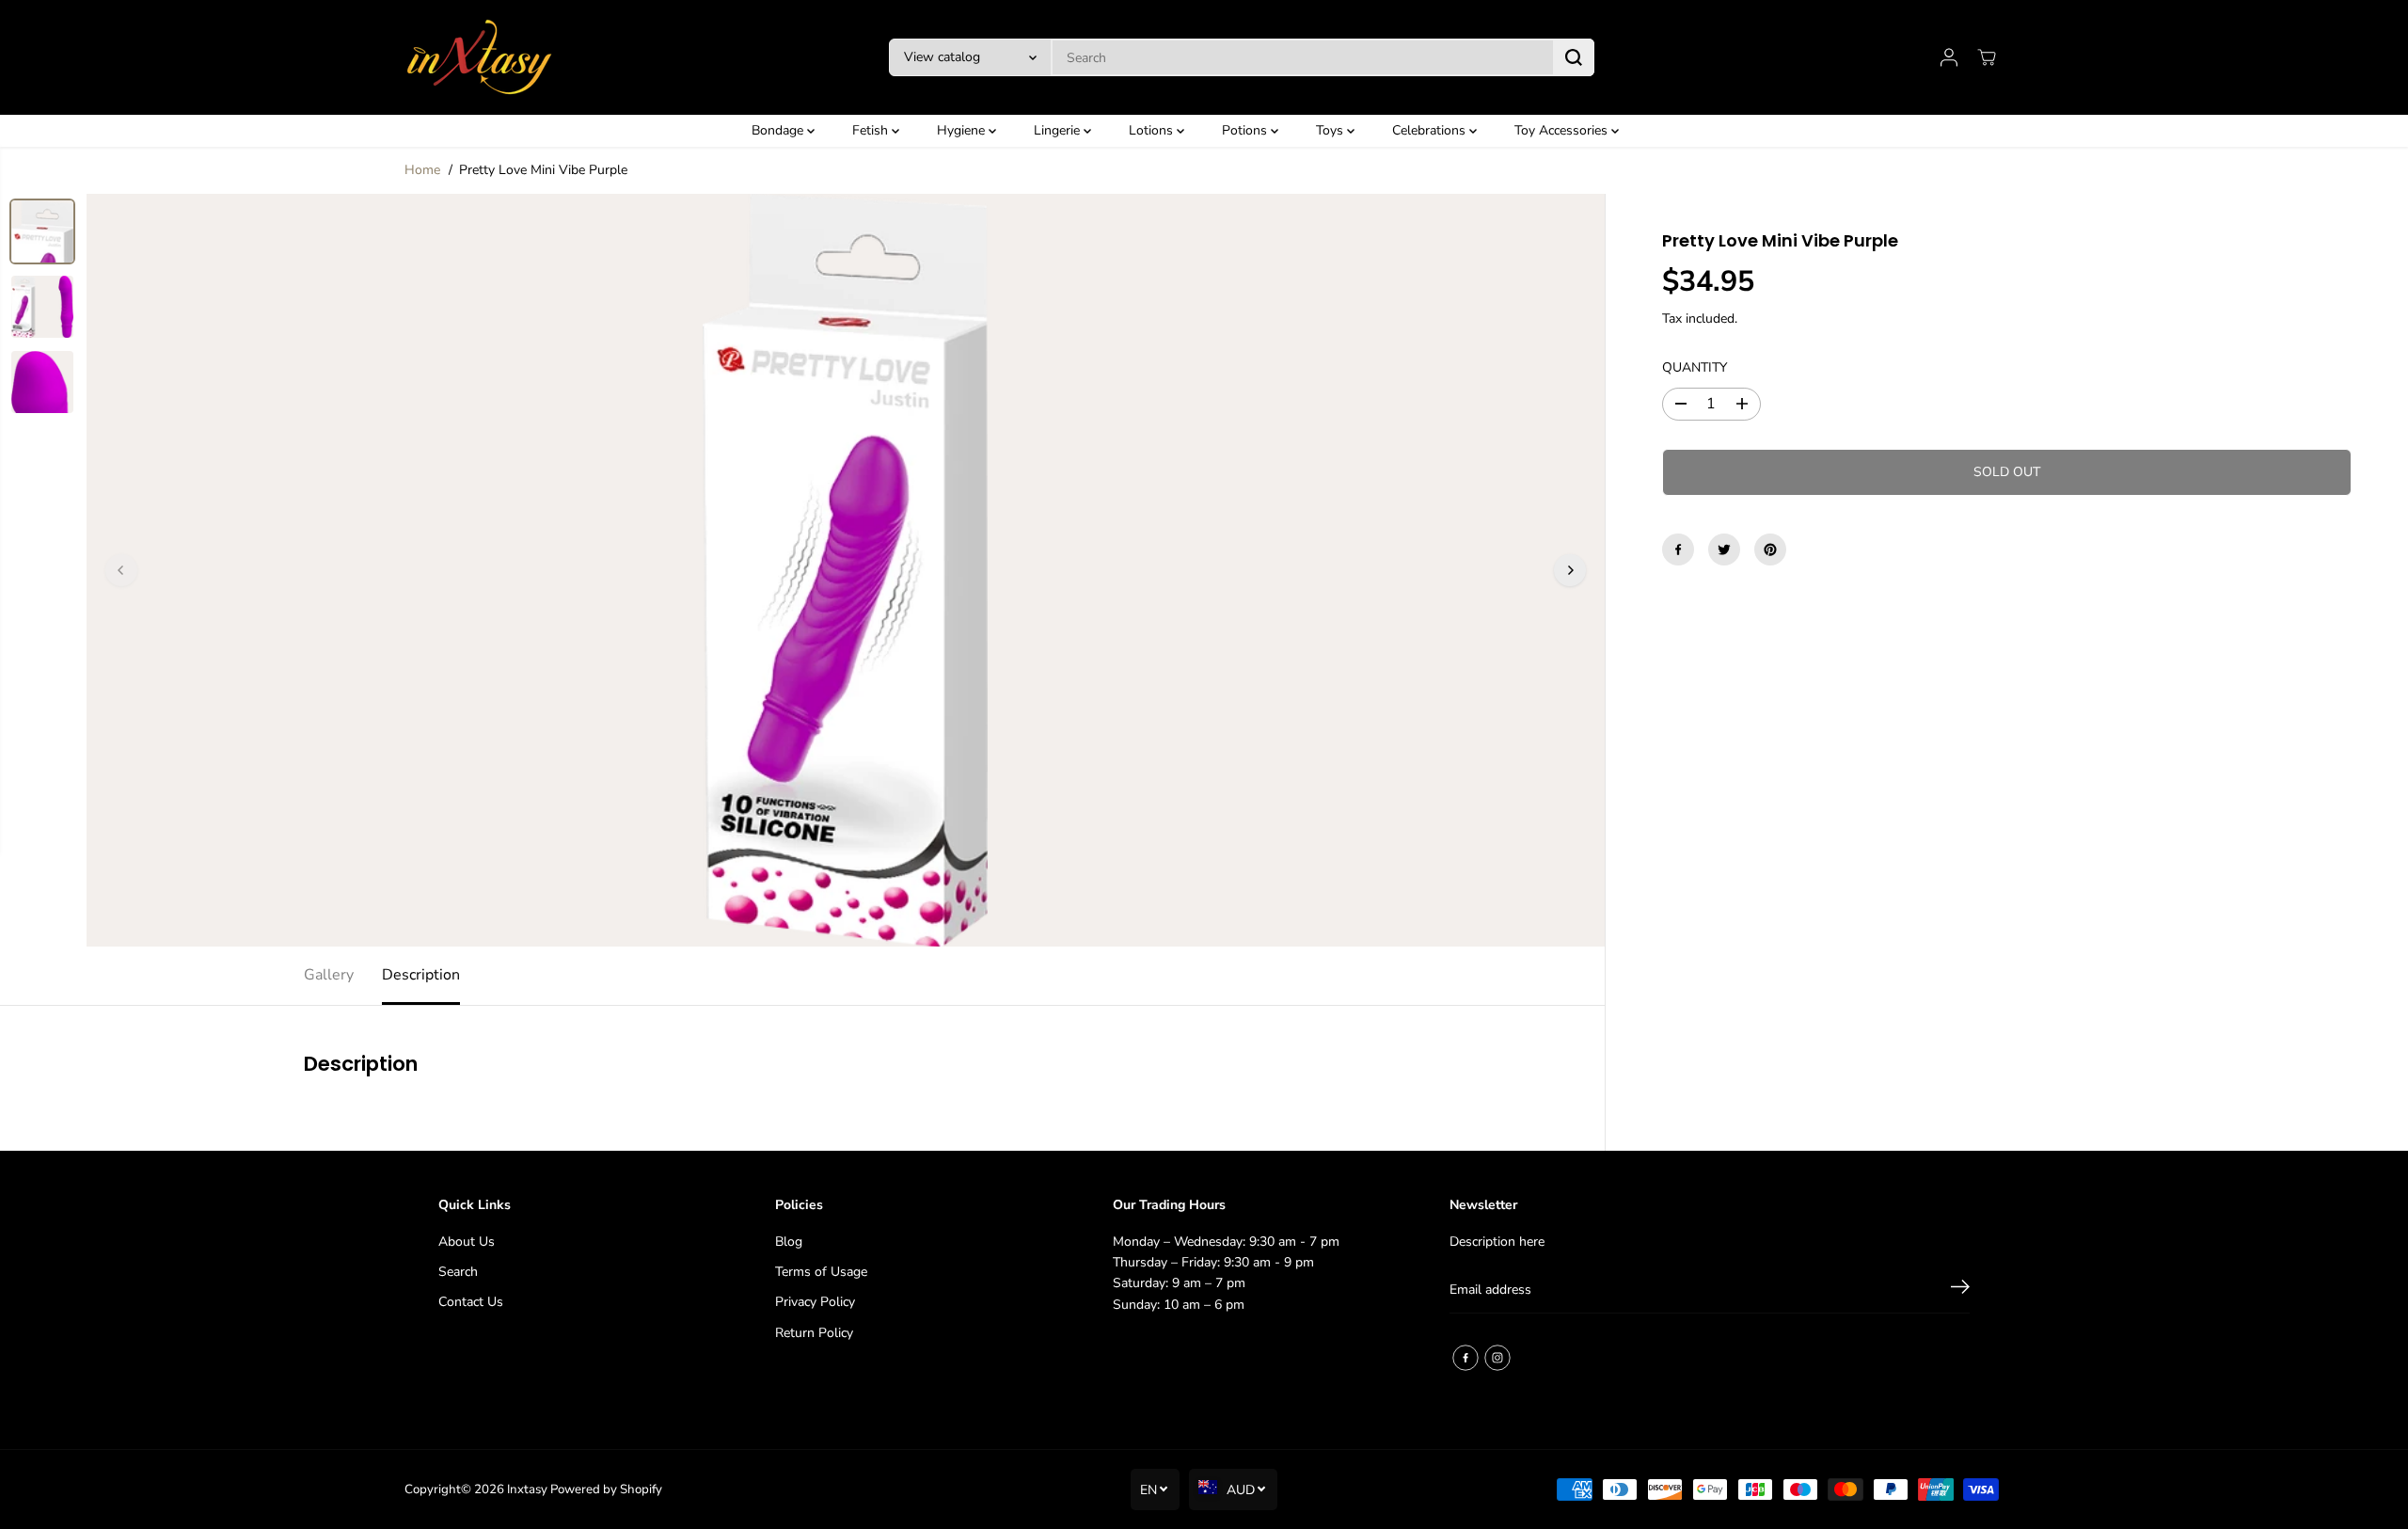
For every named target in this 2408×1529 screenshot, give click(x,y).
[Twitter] (1724, 549)
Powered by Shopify (606, 1489)
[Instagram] (1497, 1358)
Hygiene (963, 130)
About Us (467, 1242)
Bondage (779, 130)
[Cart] (1987, 57)
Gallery (329, 975)
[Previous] (121, 570)
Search (458, 1272)
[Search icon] (1574, 57)
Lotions (1153, 130)
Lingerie (1059, 130)
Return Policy (814, 1333)
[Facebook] (1678, 549)
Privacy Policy (815, 1302)
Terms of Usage (821, 1272)
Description (421, 975)
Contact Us (471, 1302)
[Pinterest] (1770, 549)
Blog (789, 1242)
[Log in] (1949, 57)
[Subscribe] (1960, 1290)
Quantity (1695, 367)
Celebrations (1431, 130)
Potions (1246, 130)
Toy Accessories (1563, 130)
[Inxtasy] (480, 57)
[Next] (1570, 570)
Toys (1331, 130)
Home (422, 170)
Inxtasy (527, 1489)
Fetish (872, 130)
